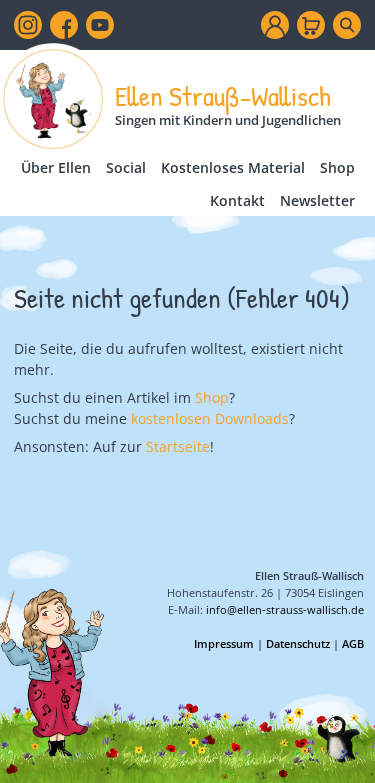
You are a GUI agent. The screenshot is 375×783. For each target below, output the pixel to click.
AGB (353, 643)
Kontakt (237, 200)
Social (126, 167)
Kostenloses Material (233, 167)
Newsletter (317, 200)
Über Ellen (56, 167)
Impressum (224, 643)
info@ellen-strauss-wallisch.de (285, 609)
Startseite (178, 446)
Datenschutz (298, 643)
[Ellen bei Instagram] (28, 25)
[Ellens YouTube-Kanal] (100, 25)
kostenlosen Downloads (210, 418)
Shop (337, 167)
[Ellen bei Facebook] (64, 25)
